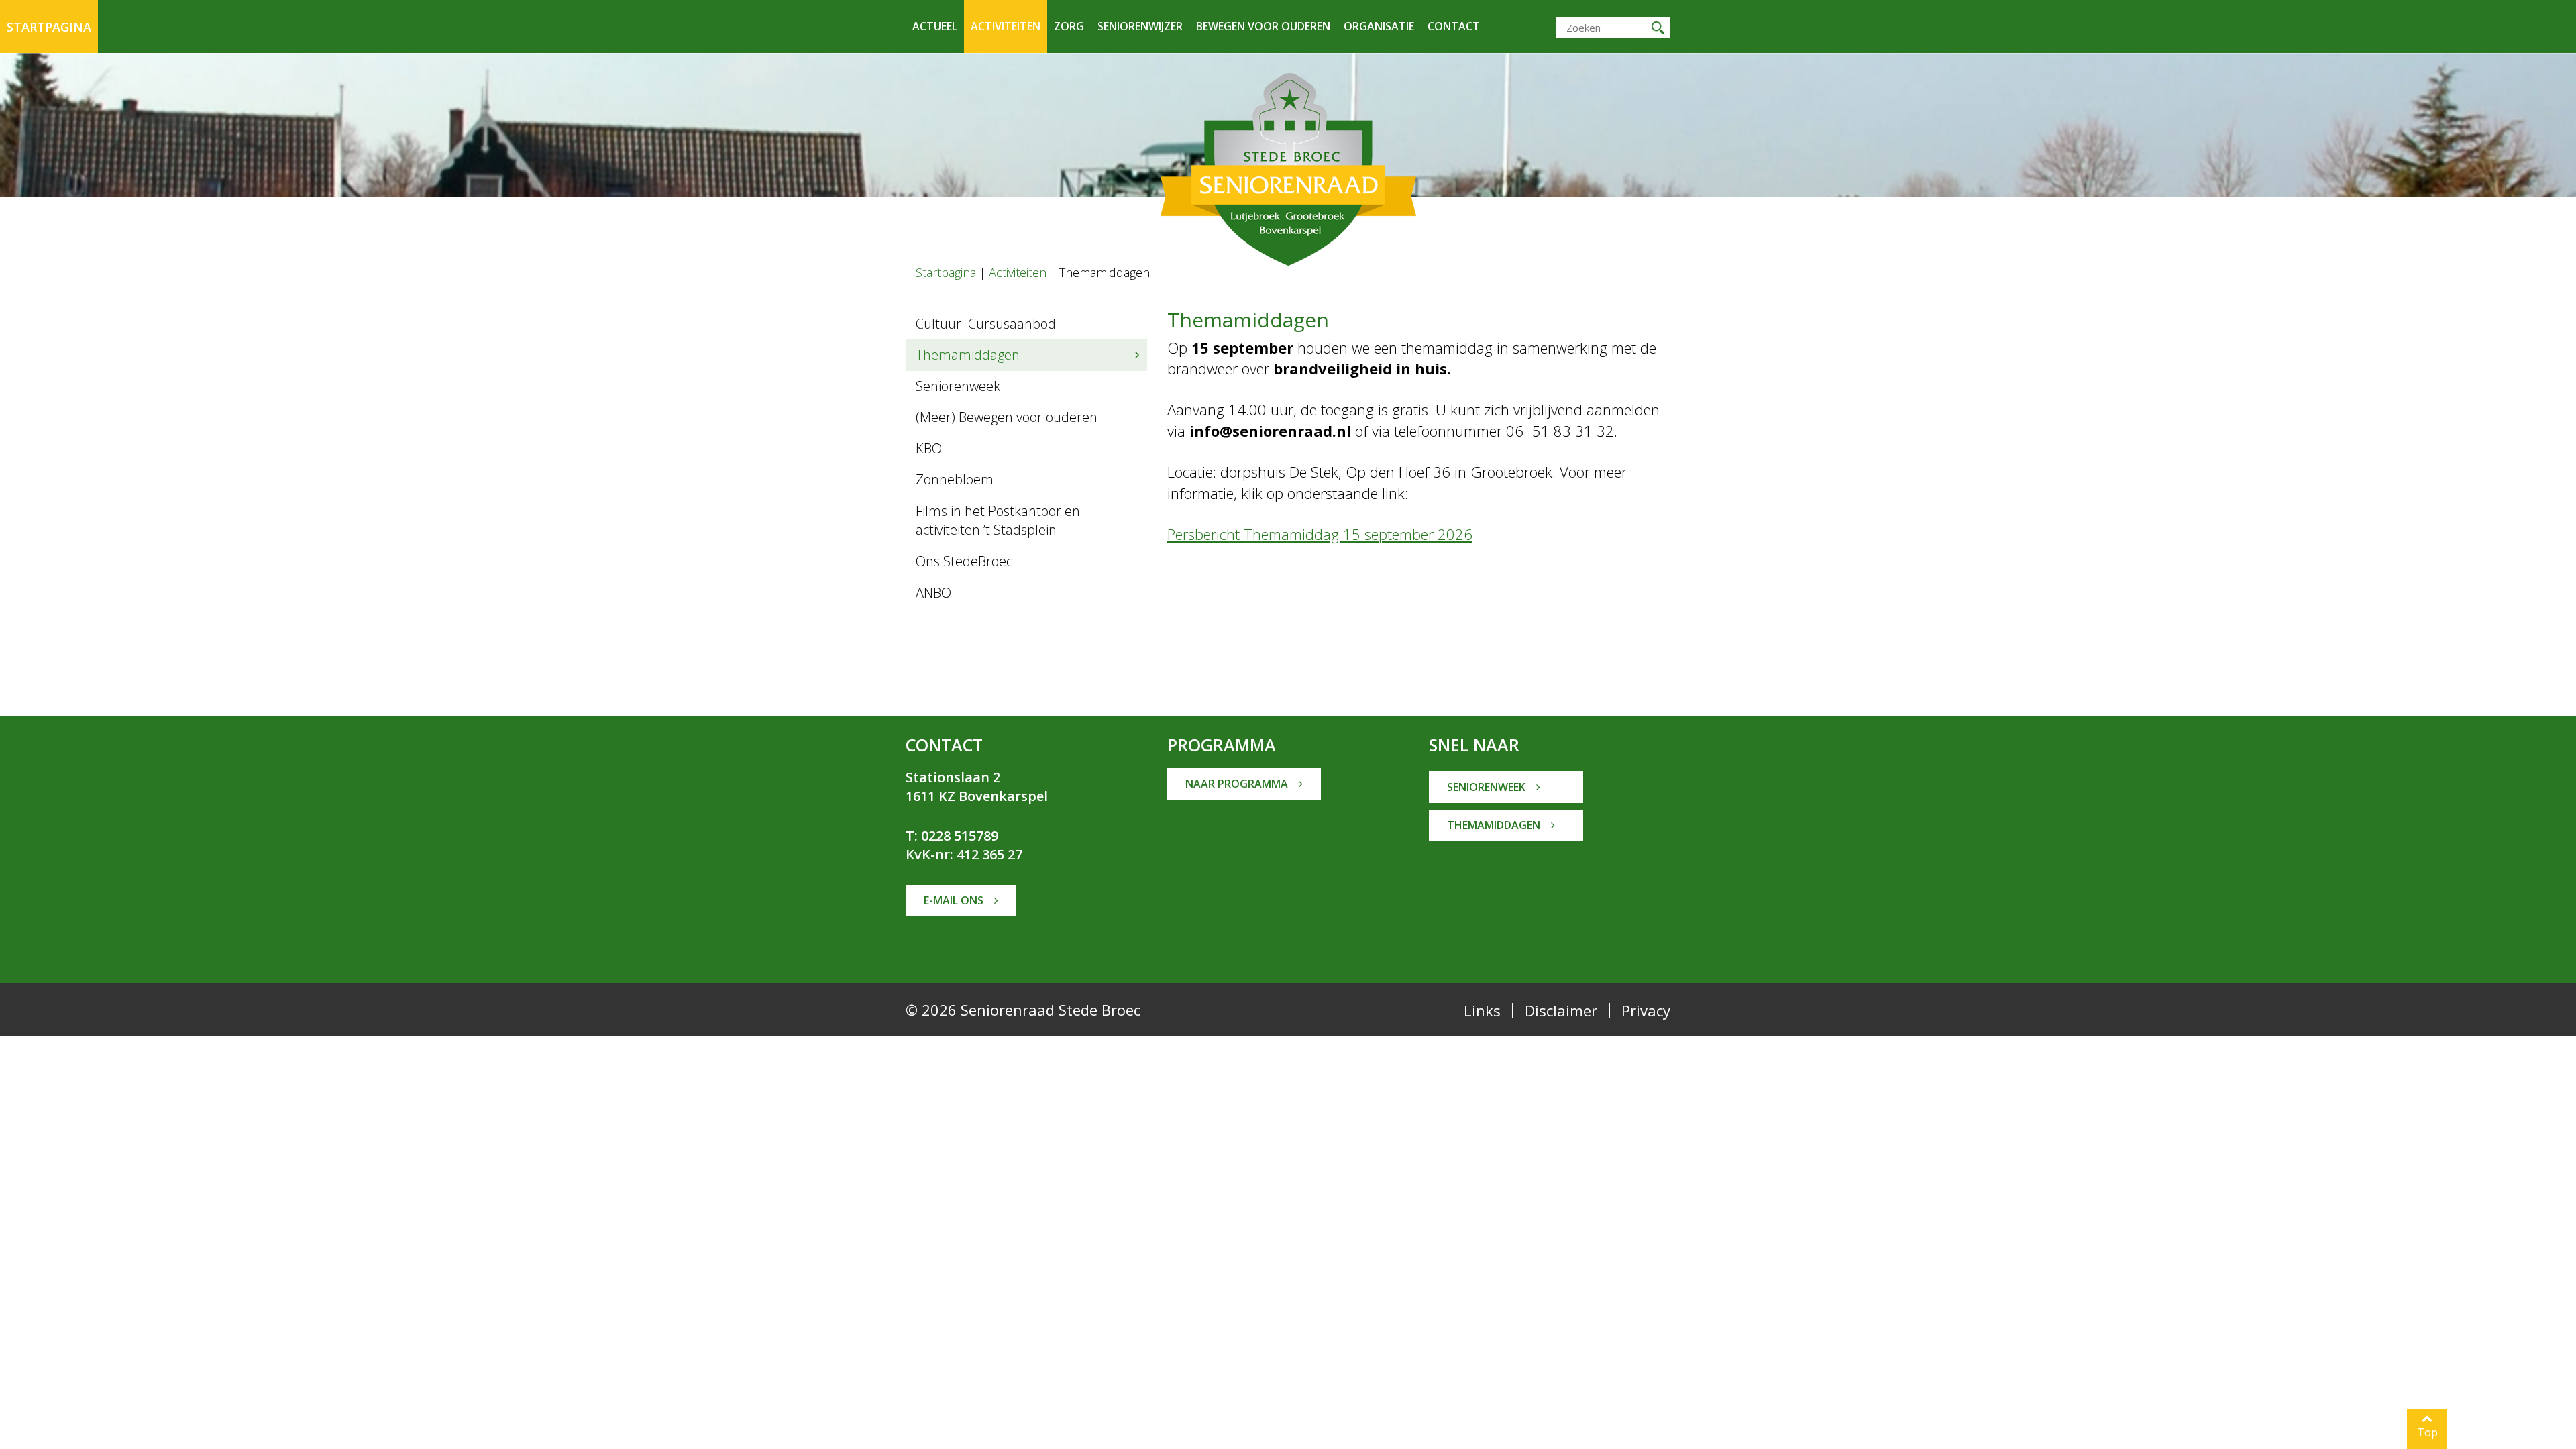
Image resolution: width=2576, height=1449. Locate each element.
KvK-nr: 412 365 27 (964, 854)
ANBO (933, 593)
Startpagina (49, 27)
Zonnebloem (955, 479)
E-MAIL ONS (955, 900)
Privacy (1646, 1010)
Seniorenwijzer (1140, 26)
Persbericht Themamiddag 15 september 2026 (1320, 534)
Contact (1454, 26)
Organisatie (1379, 26)
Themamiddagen (968, 355)
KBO (929, 448)
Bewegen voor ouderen (1263, 26)
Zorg (1069, 26)
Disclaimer (1561, 1010)
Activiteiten (1006, 26)
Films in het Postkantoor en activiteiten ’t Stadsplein (998, 521)
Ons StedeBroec (964, 561)
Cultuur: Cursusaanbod (986, 324)
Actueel (935, 26)
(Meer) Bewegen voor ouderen (1007, 417)
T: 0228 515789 (952, 836)
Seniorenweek (958, 386)
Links (1482, 1010)
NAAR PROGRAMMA (1238, 784)
